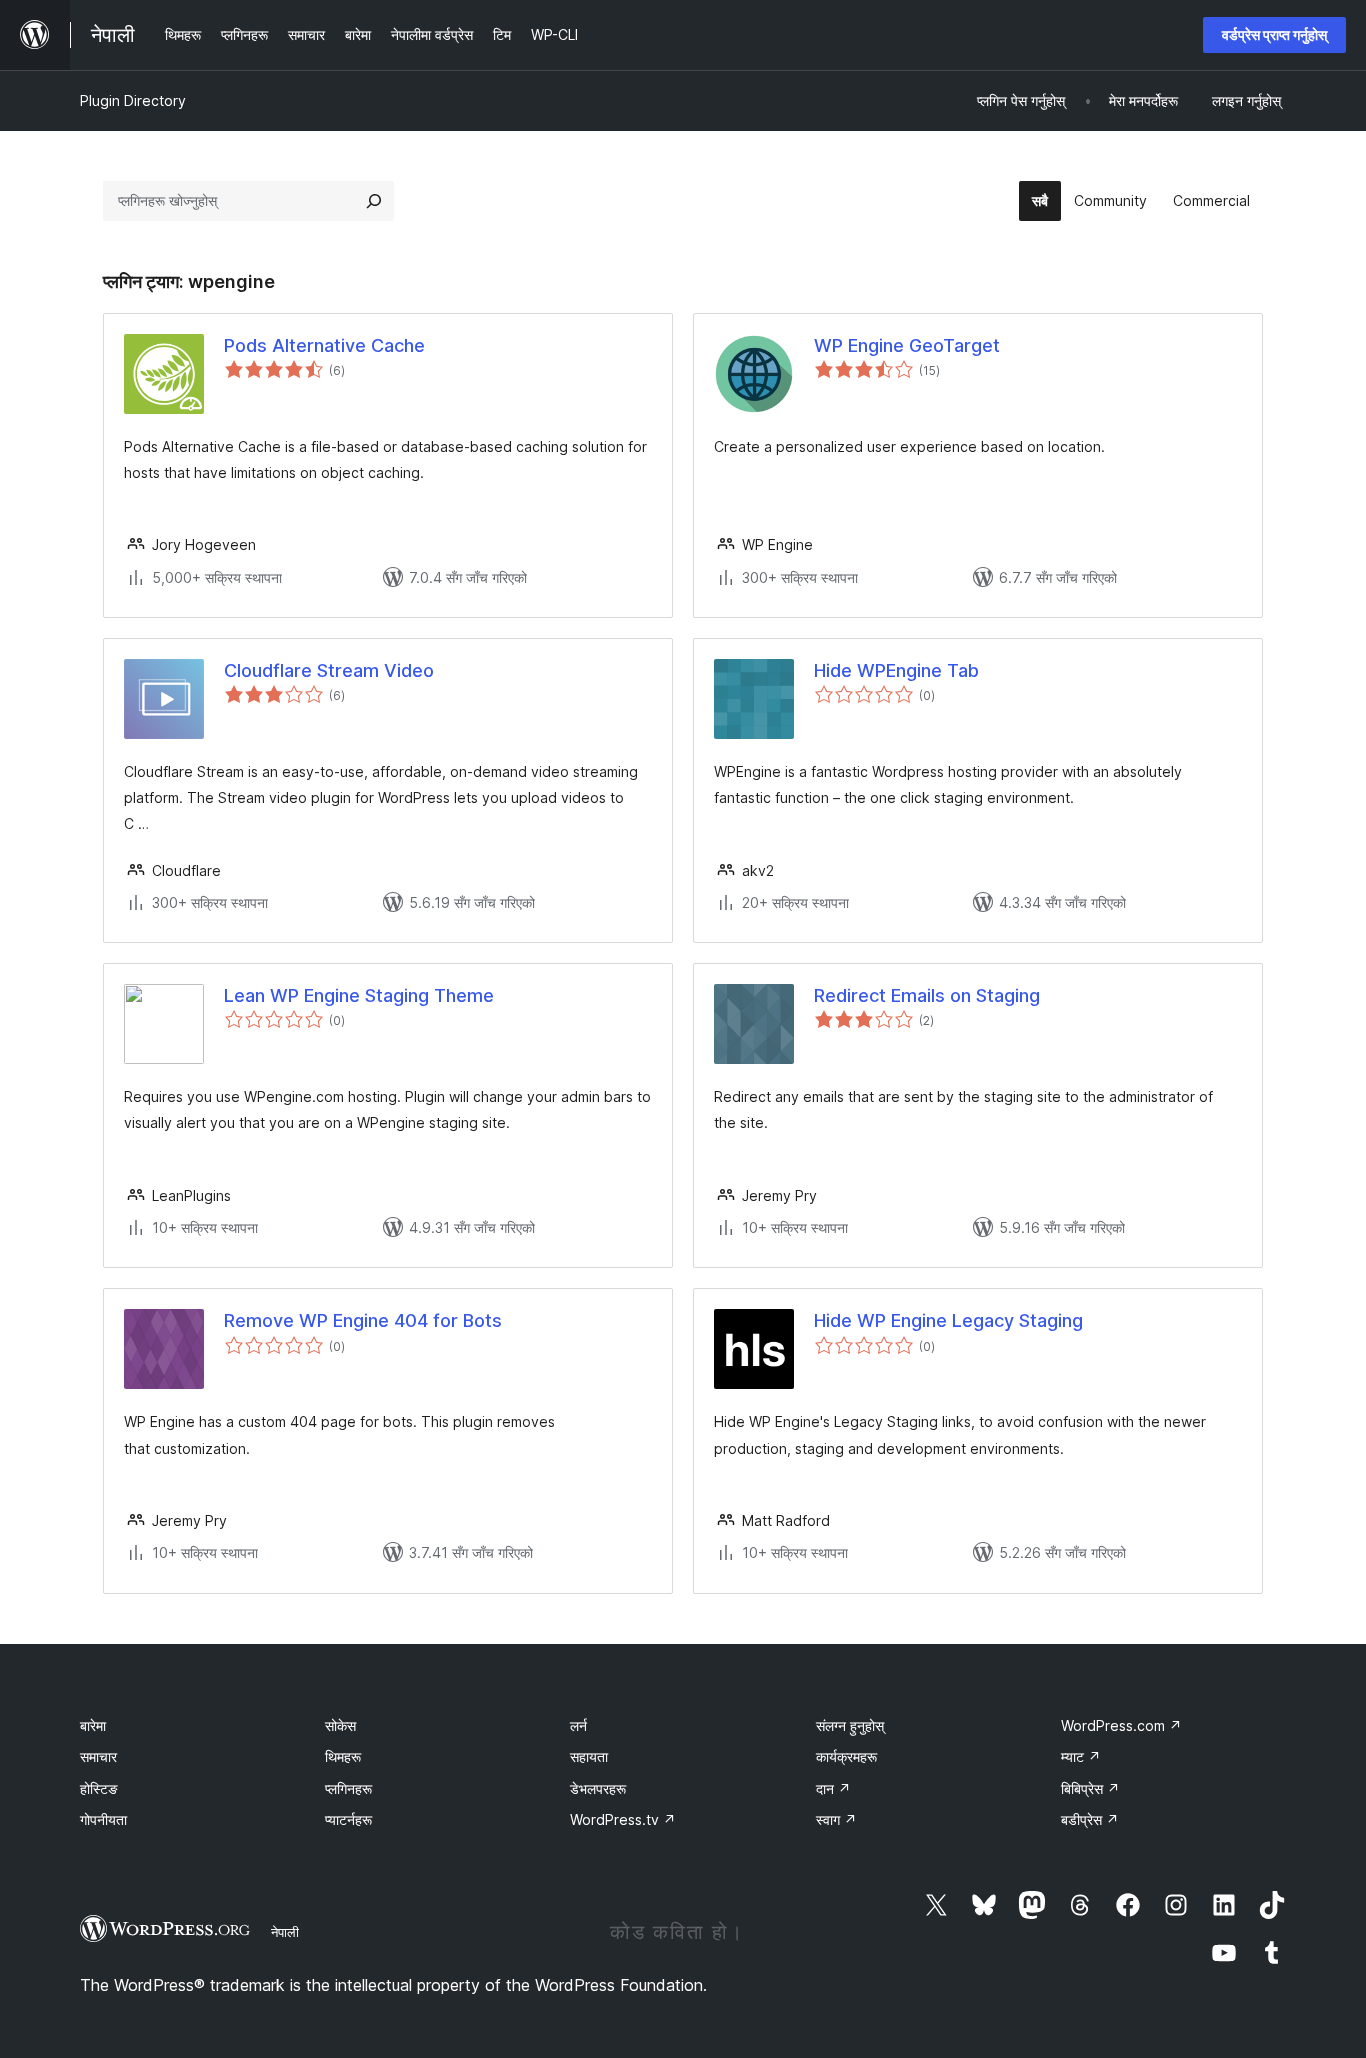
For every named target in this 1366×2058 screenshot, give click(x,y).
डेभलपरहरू (598, 1788)
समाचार (98, 1756)
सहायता (589, 1756)
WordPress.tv (623, 1819)
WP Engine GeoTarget (907, 345)
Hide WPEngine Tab (896, 670)
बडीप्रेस (1090, 1819)
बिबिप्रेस (1090, 1788)
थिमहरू (343, 1756)
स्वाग (836, 1819)
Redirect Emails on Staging (927, 995)
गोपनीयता (103, 1819)
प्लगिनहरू (348, 1788)
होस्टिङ (99, 1788)
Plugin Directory (133, 100)
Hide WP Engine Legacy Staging (948, 1320)
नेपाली (285, 1932)
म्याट (1081, 1756)
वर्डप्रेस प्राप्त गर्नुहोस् (1274, 34)
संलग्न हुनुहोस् (850, 1725)
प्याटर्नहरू (348, 1819)
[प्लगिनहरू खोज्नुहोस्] (374, 201)
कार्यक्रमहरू (846, 1756)
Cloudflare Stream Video (329, 670)
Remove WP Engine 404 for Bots (363, 1320)
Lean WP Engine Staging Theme (359, 995)
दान (833, 1788)
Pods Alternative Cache (324, 345)
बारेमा (93, 1725)
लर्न (578, 1725)
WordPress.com (1121, 1725)
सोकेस (340, 1725)
